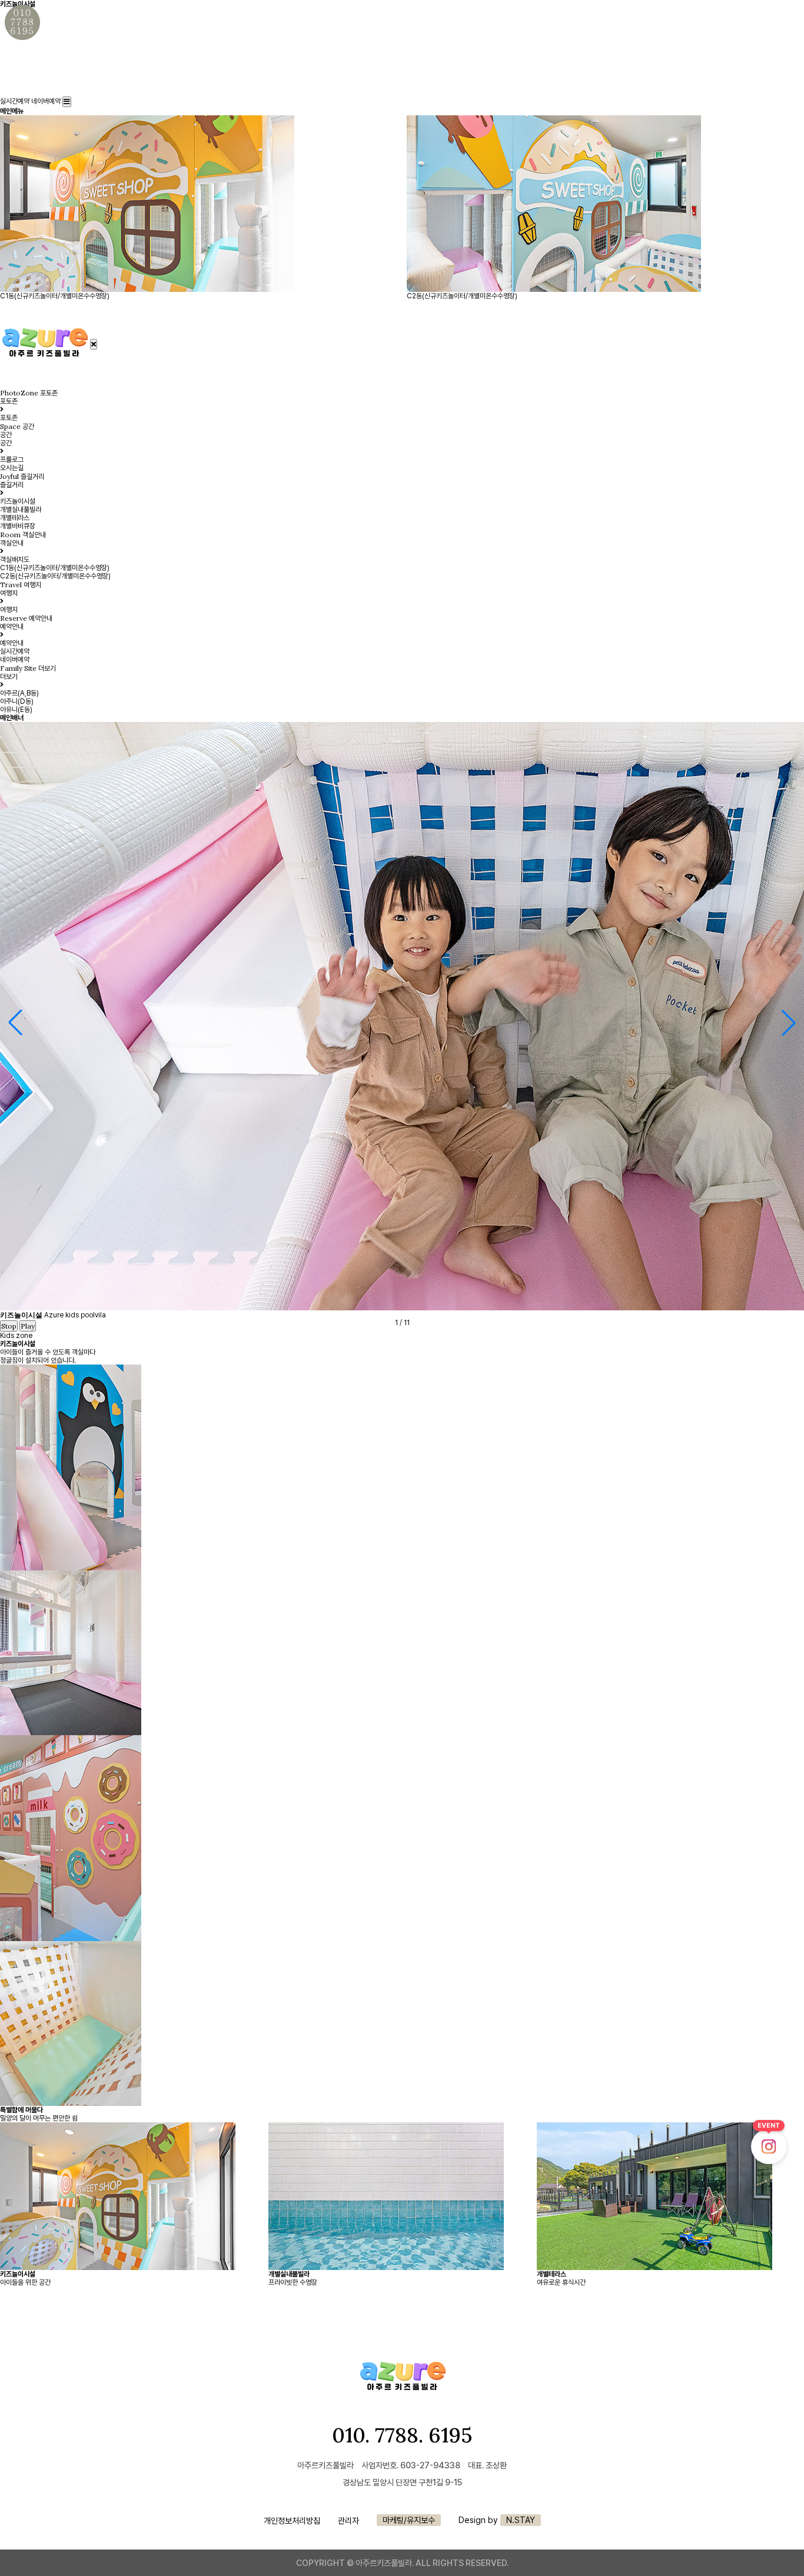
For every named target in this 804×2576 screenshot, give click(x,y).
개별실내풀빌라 (21, 510)
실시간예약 (15, 101)
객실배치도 (15, 560)
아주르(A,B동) (19, 693)
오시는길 (12, 468)
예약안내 (12, 643)
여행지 (9, 610)
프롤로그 (12, 460)
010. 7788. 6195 (402, 2435)
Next (19, 2174)
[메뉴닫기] (94, 344)
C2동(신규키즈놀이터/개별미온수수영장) (55, 576)
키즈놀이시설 (18, 501)
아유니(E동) (16, 710)
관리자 (348, 2520)
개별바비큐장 (18, 526)
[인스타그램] (769, 2146)
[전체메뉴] (67, 102)
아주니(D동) (17, 701)
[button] (789, 1023)
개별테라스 (15, 518)
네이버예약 (46, 101)
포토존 (9, 418)
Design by (497, 2520)
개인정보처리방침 (292, 2520)
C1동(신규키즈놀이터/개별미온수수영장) (55, 568)
